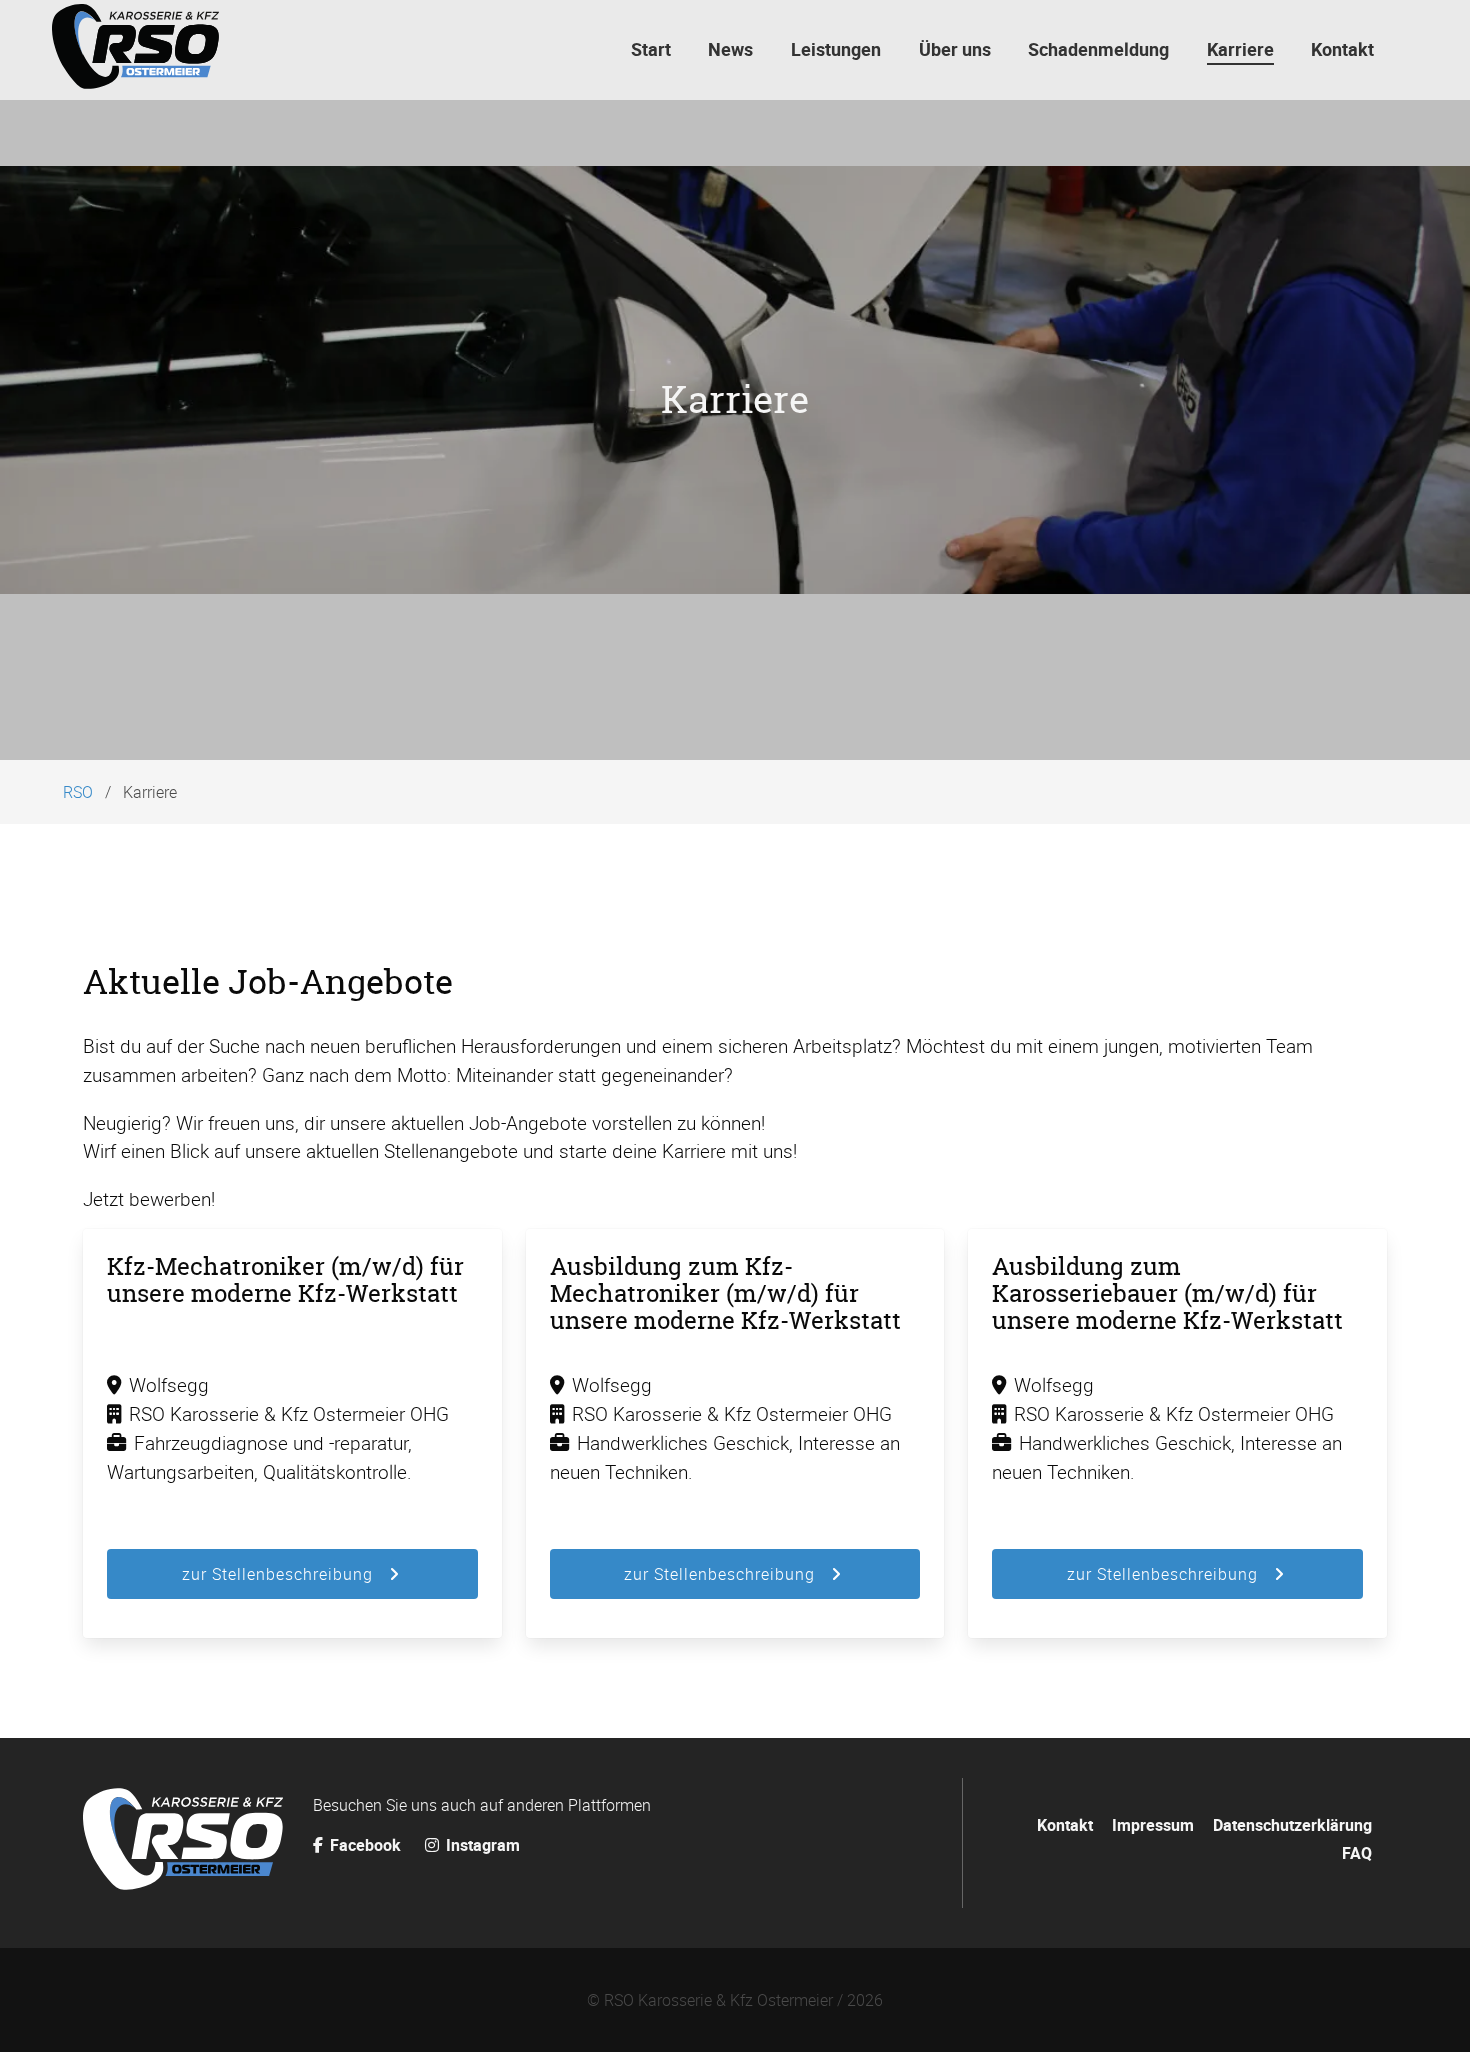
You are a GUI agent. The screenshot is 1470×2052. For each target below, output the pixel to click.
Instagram (481, 1845)
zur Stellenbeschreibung (277, 1574)
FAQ (1357, 1853)
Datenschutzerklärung (1292, 1825)
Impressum (1153, 1825)
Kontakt (1065, 1825)
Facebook (365, 1845)
